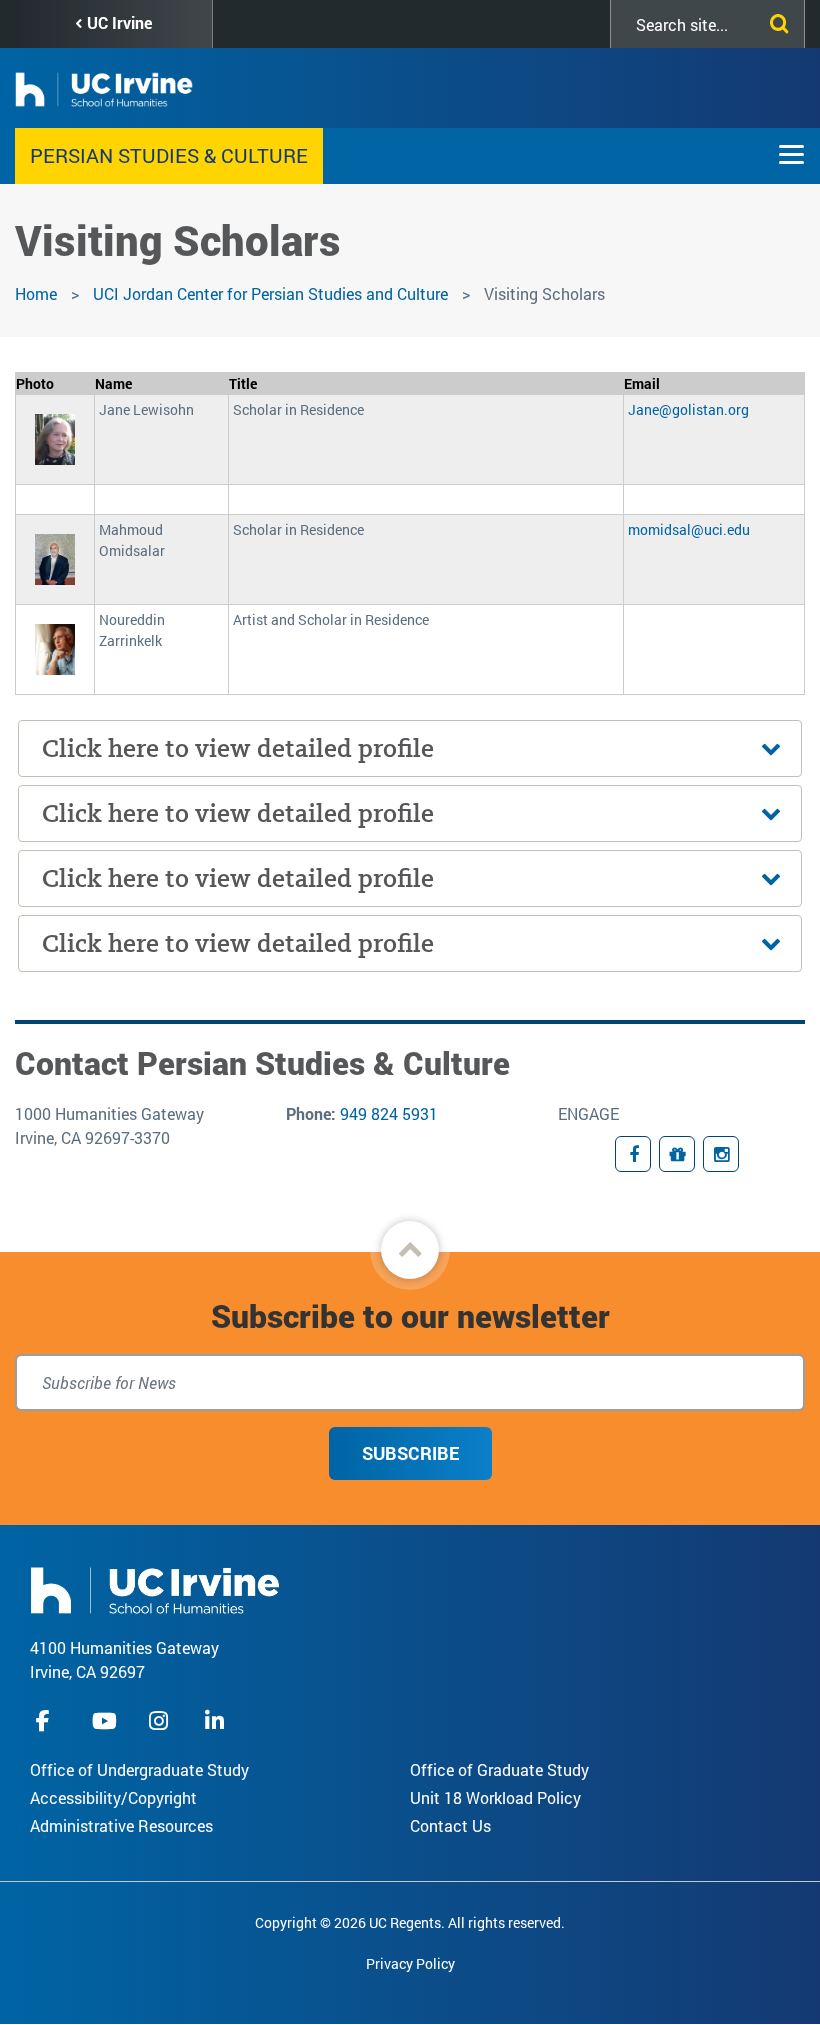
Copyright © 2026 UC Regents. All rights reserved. (410, 1922)
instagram (161, 1720)
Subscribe (410, 1453)
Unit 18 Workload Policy (495, 1797)
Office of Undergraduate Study (139, 1769)
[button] (410, 1250)
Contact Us (450, 1825)
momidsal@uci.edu (689, 529)
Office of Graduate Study (499, 1769)
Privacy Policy (410, 1963)
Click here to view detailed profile (238, 748)
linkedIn (217, 1720)
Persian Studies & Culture (169, 155)
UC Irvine (119, 22)
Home (36, 293)
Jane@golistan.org (688, 409)
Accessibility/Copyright (113, 1797)
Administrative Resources (121, 1825)
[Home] (155, 1588)
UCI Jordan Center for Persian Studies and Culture (270, 293)
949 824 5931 (389, 1113)
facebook (48, 1720)
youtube (104, 1720)
